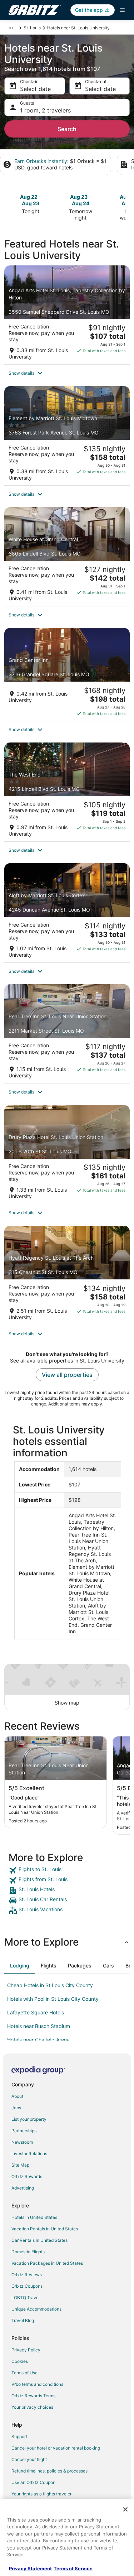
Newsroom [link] (22, 2142)
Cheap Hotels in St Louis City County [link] (50, 1985)
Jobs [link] (16, 2108)
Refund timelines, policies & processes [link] (49, 2471)
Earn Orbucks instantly (41, 161)
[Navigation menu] (122, 10)
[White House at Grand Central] (67, 557)
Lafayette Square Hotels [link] (36, 2012)
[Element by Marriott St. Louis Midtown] (67, 436)
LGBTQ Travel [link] (26, 2298)
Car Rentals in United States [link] (39, 2240)
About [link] (17, 2096)
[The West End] (67, 792)
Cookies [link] (20, 2361)
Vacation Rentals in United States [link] (45, 2229)
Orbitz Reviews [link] (27, 2275)
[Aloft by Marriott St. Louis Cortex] (67, 913)
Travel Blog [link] (23, 2320)
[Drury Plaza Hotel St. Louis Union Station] (67, 1154)
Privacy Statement (30, 2568)
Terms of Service (73, 2568)
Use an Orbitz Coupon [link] (33, 2482)
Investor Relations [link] (29, 2154)
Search (67, 129)
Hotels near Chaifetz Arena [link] (38, 2040)
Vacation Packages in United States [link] (47, 2263)
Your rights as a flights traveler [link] (41, 2494)
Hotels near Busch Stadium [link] (39, 2026)
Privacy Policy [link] (26, 2350)
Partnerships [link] (24, 2131)
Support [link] (19, 2436)
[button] (67, 373)
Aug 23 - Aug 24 (81, 200)
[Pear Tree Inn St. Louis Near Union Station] (67, 1034)
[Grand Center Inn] (67, 674)
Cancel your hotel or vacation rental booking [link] (56, 2448)
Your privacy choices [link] (32, 2407)
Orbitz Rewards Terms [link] (33, 2396)
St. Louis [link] (32, 28)
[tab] (20, 1966)
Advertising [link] (23, 2188)
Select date (35, 89)
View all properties (67, 1375)
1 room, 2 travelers (45, 110)
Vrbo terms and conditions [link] (37, 2384)
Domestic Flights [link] (28, 2252)
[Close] (125, 2509)
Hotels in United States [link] (34, 2217)
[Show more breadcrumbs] (11, 28)
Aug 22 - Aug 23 (31, 200)
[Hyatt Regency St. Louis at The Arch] (67, 1275)
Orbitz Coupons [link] (27, 2286)
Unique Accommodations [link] (36, 2309)
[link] (67, 1870)
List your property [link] (29, 2119)
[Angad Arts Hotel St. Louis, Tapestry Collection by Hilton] (67, 315)
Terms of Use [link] (24, 2373)
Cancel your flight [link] (29, 2459)
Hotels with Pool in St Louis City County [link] (53, 1999)
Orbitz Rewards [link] (27, 2176)
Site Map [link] (20, 2165)
